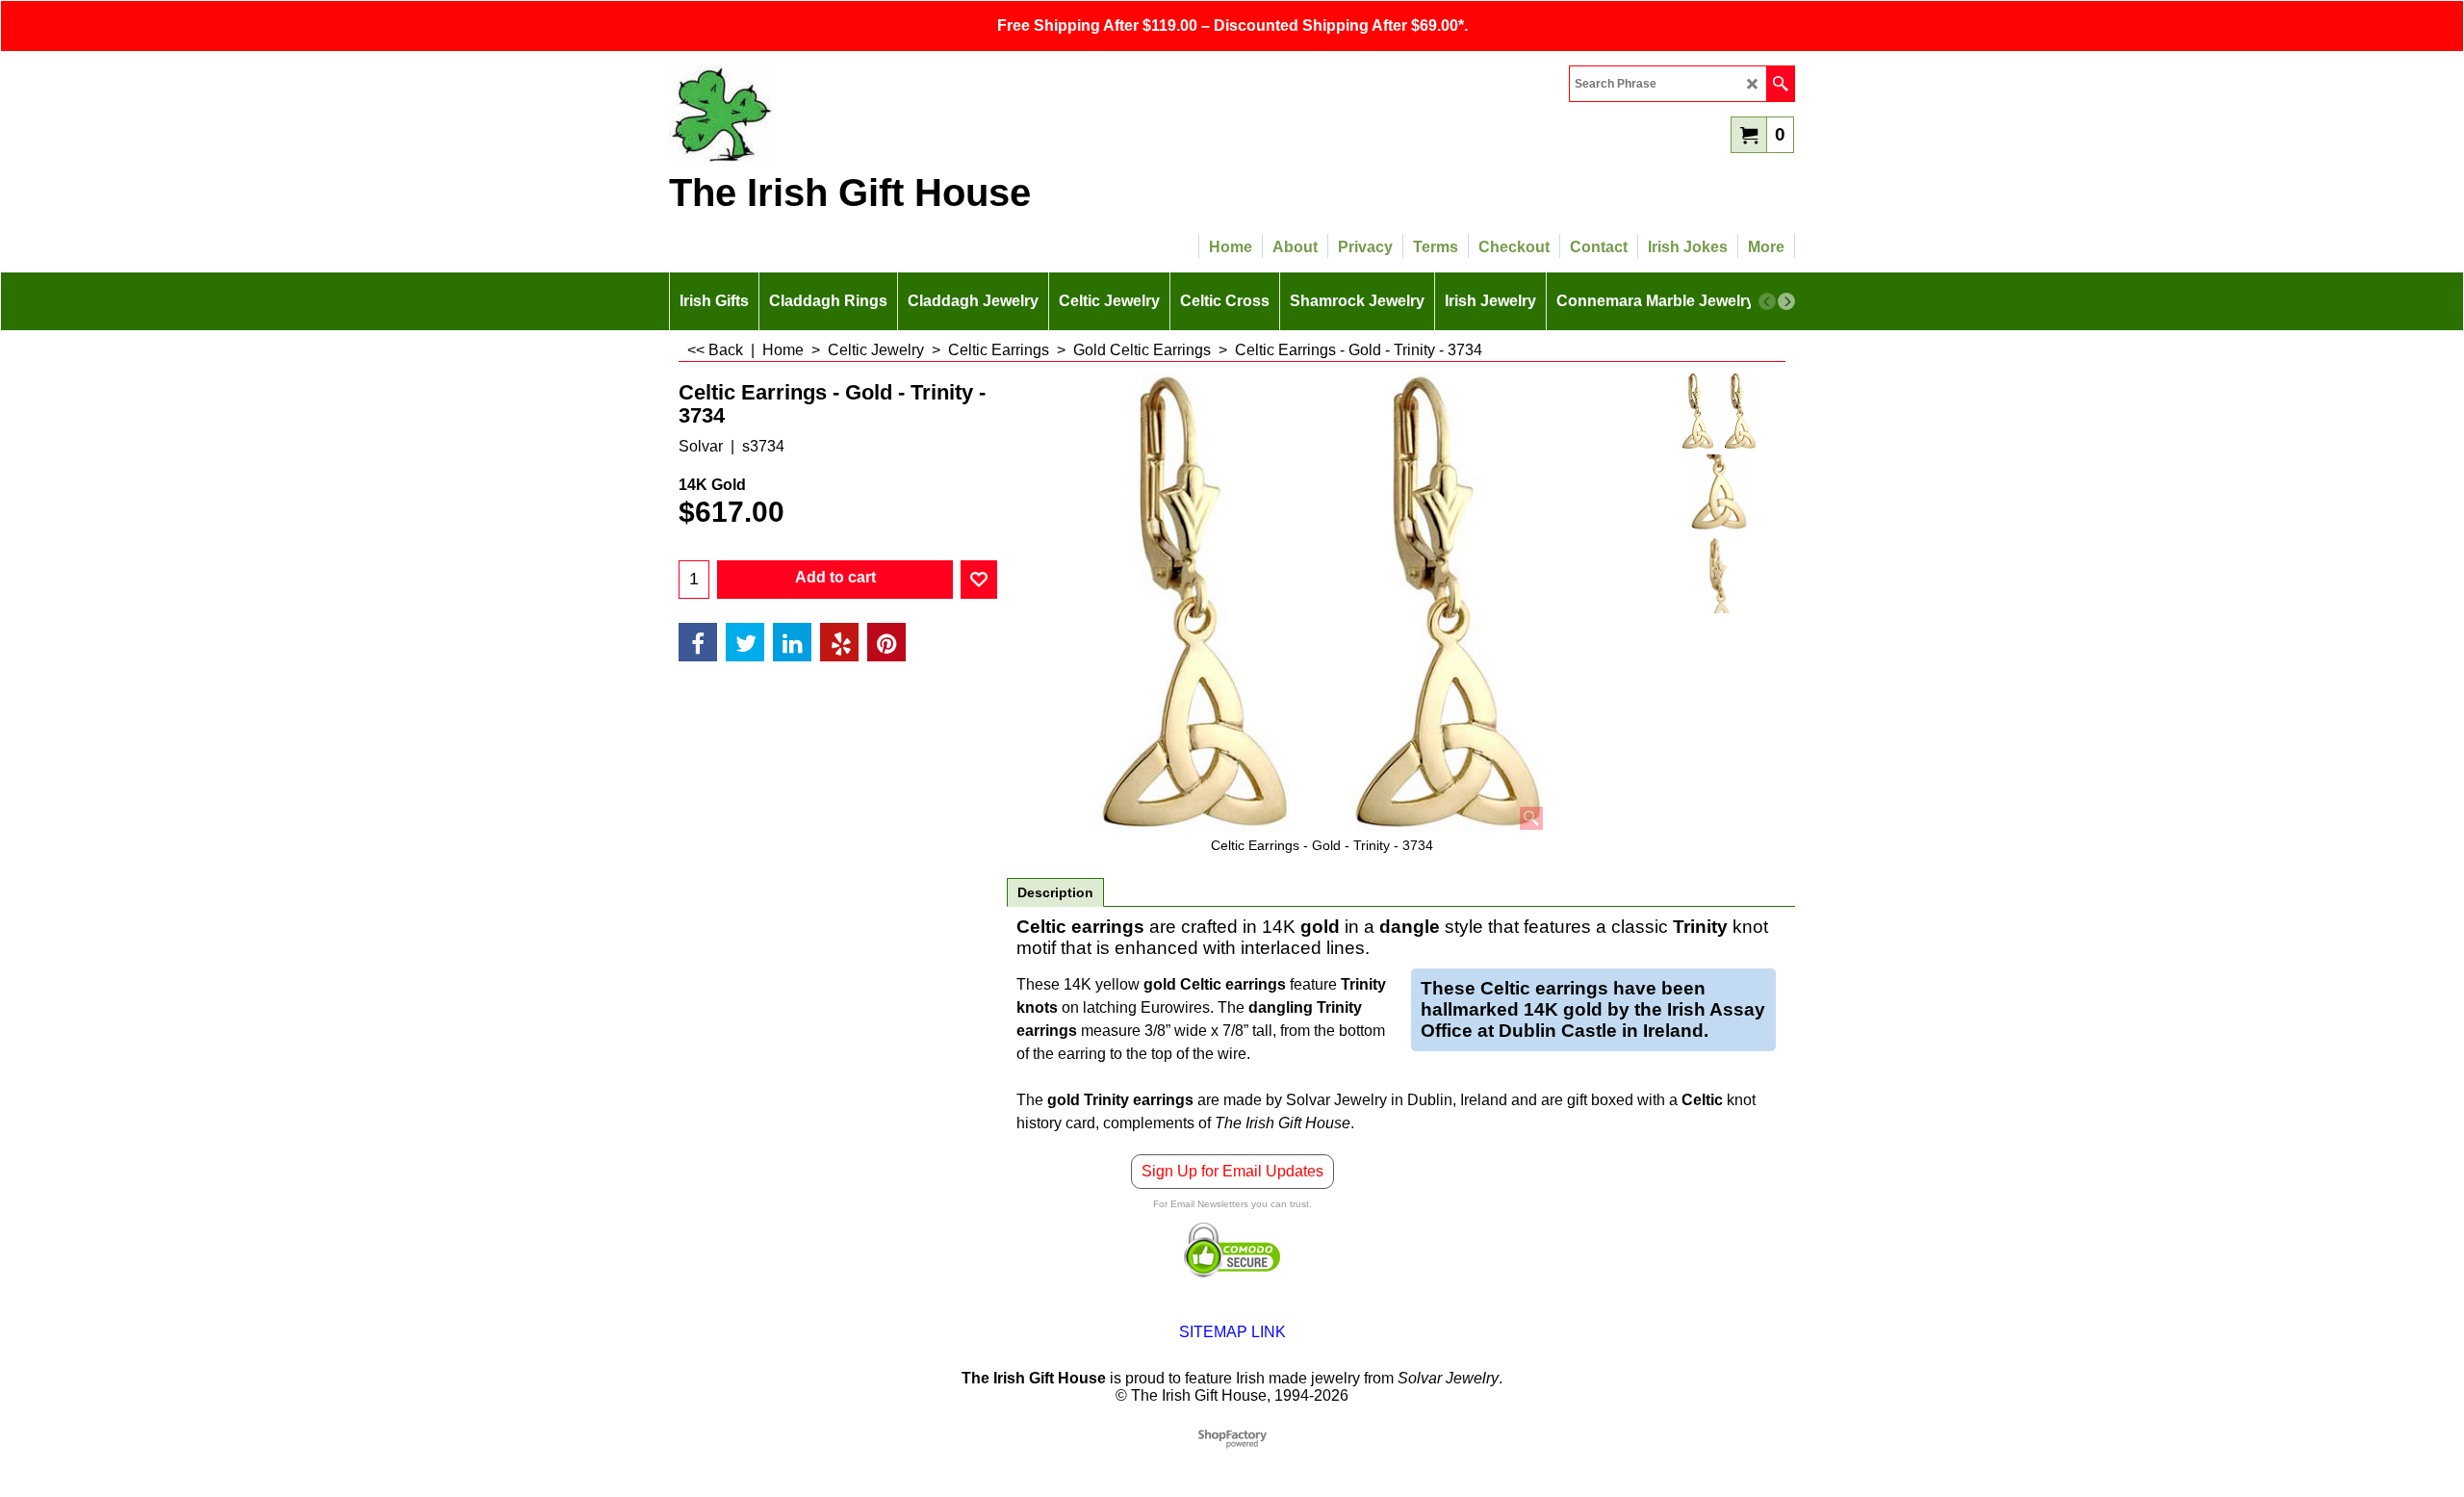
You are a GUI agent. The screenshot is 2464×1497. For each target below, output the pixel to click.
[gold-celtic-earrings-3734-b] (1720, 575)
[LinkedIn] (792, 642)
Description (1055, 892)
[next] (1786, 301)
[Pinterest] (886, 642)
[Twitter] (745, 642)
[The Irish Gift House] (837, 114)
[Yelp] (839, 642)
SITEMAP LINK (1232, 1332)
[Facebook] (698, 642)
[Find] (1780, 84)
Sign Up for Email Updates (1232, 1171)
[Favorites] (979, 580)
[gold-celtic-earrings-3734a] (1720, 493)
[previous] (1767, 301)
